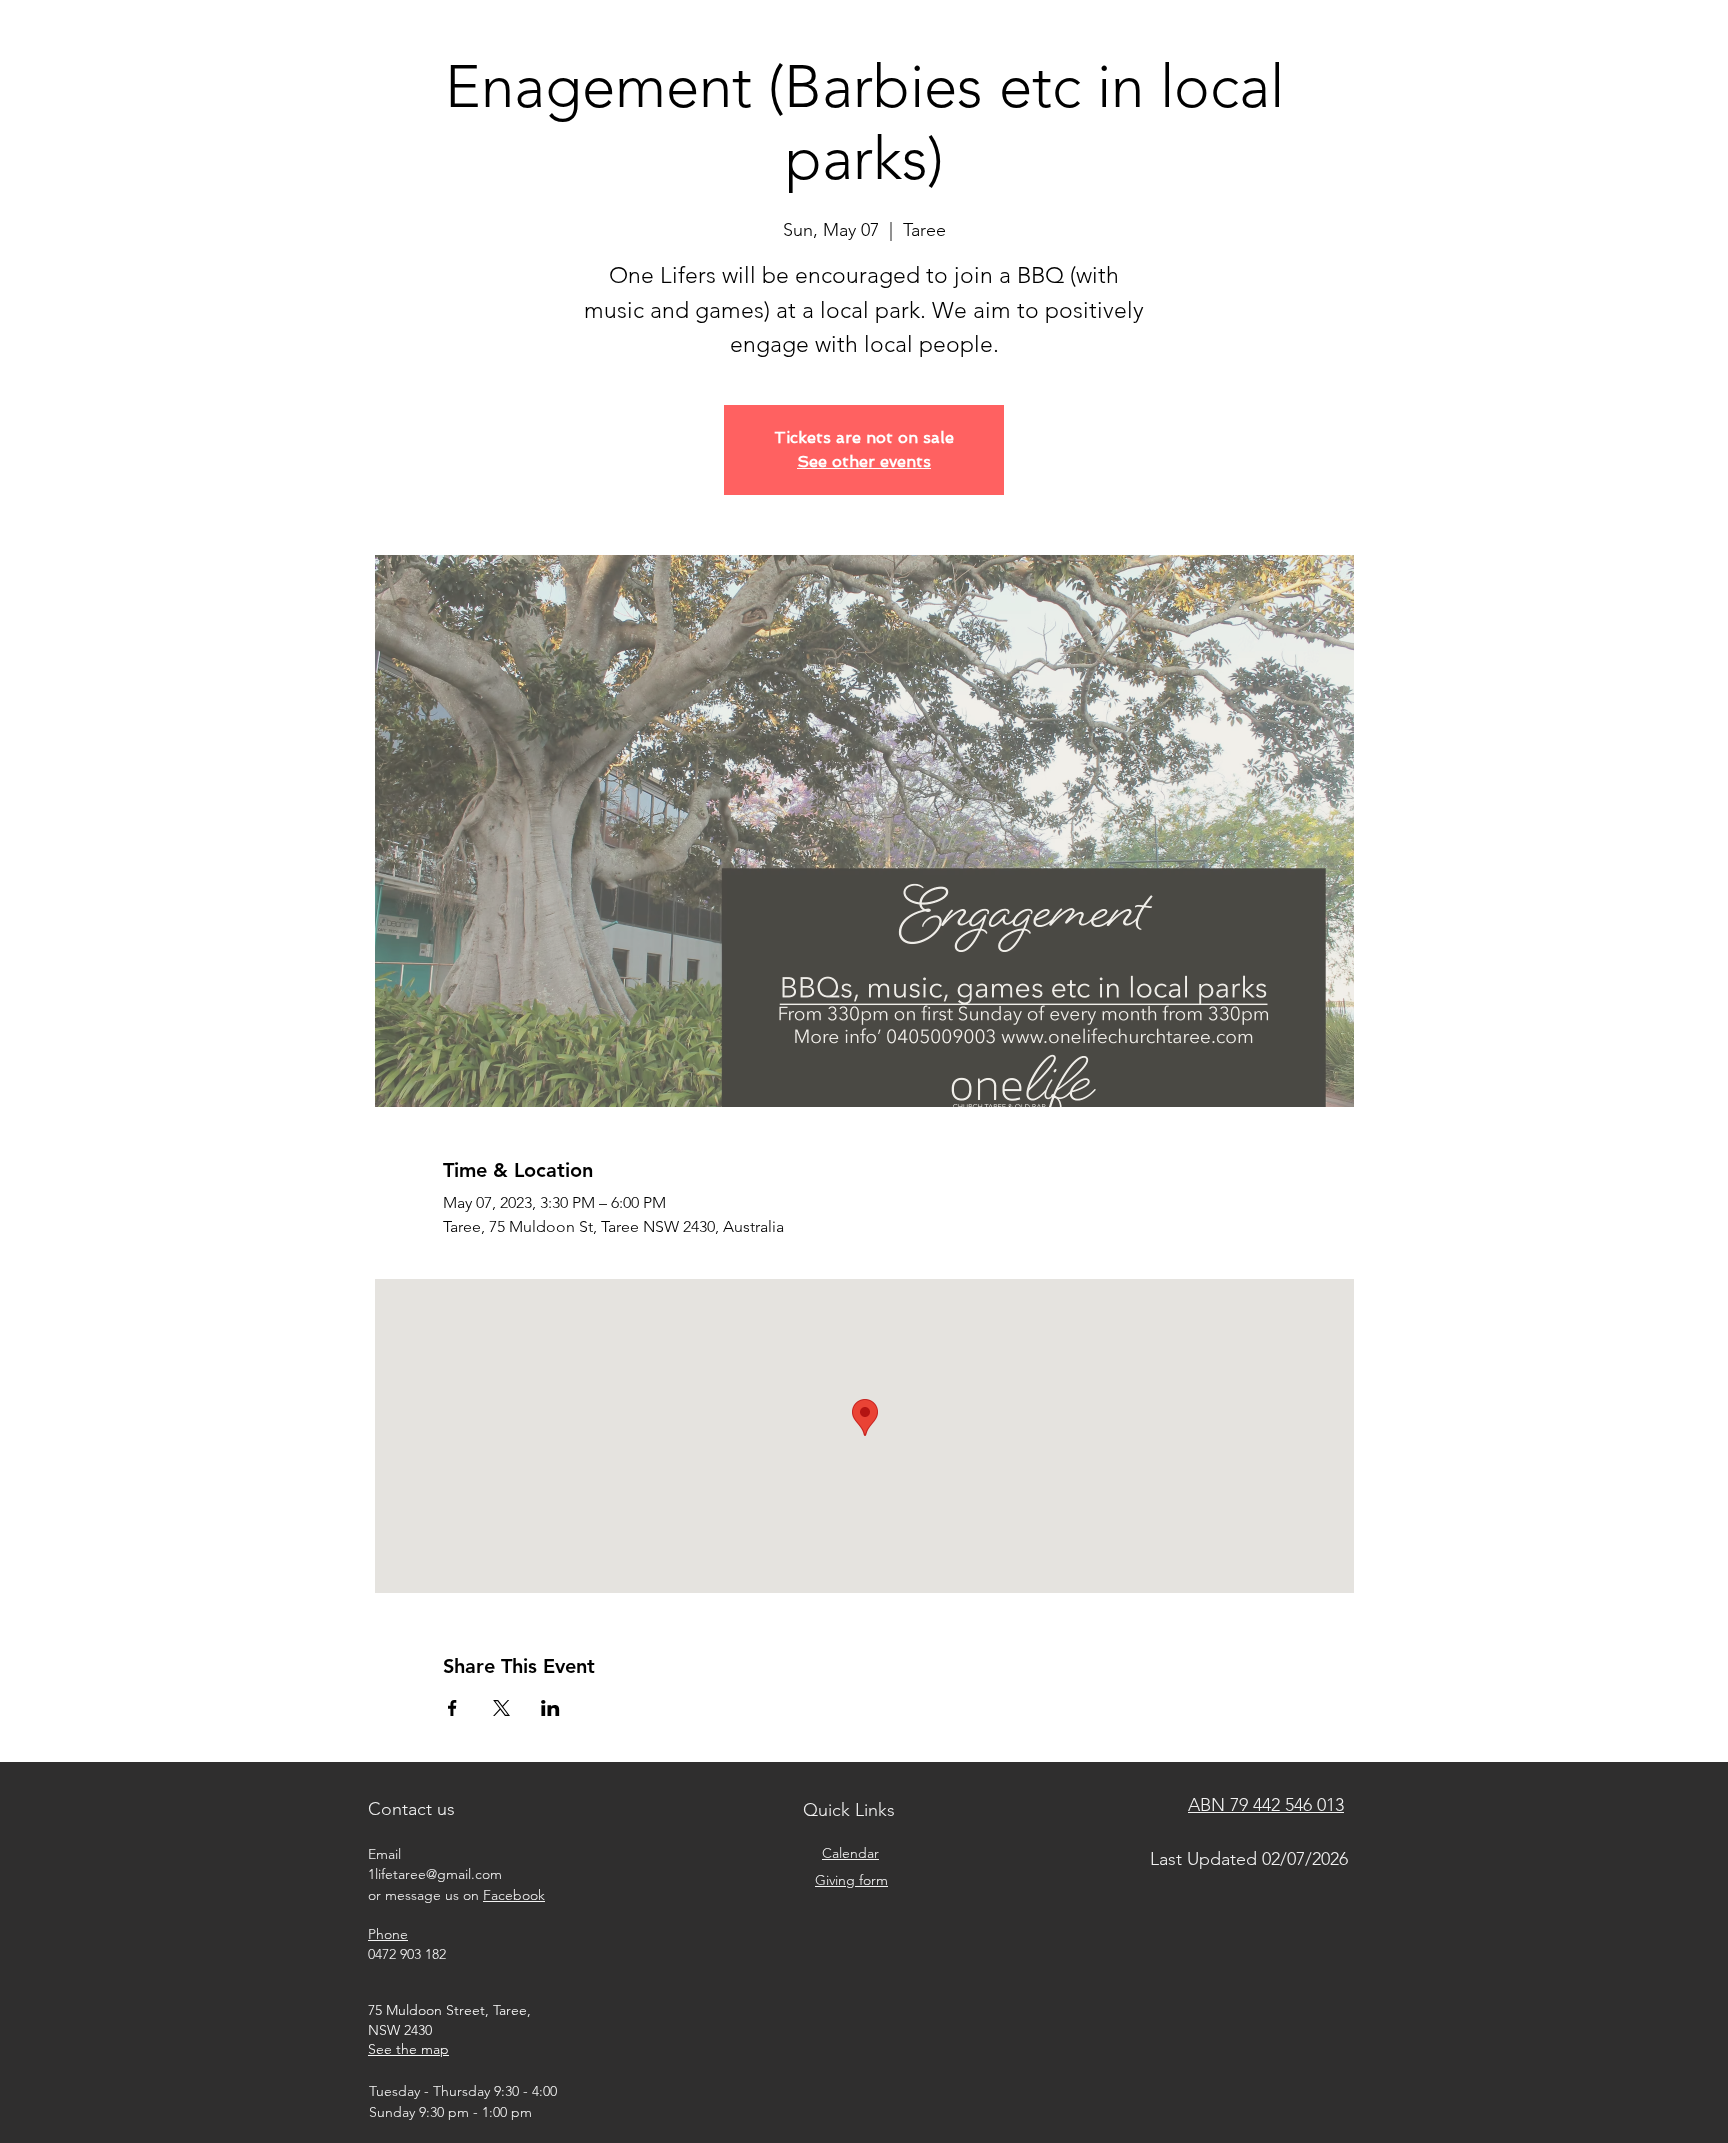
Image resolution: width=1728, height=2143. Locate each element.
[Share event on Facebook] (452, 1708)
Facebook (514, 1895)
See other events (864, 461)
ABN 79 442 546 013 (1266, 1805)
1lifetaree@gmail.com (435, 1874)
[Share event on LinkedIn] (550, 1708)
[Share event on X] (501, 1708)
